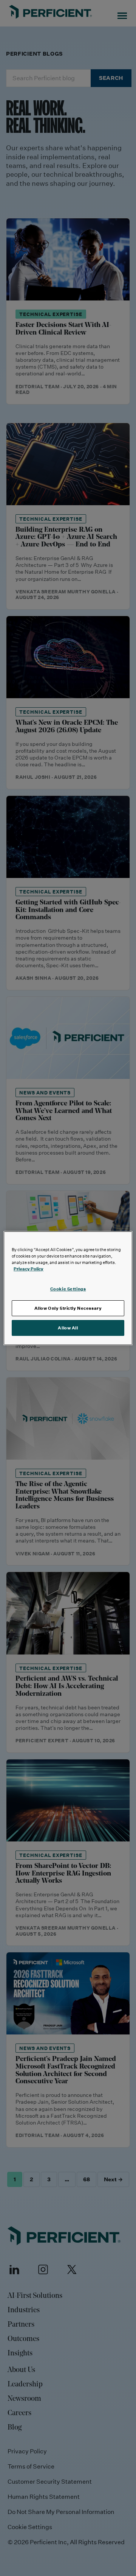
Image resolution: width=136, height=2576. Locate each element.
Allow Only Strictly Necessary (68, 1308)
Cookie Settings (68, 1289)
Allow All (68, 1328)
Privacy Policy (29, 1269)
